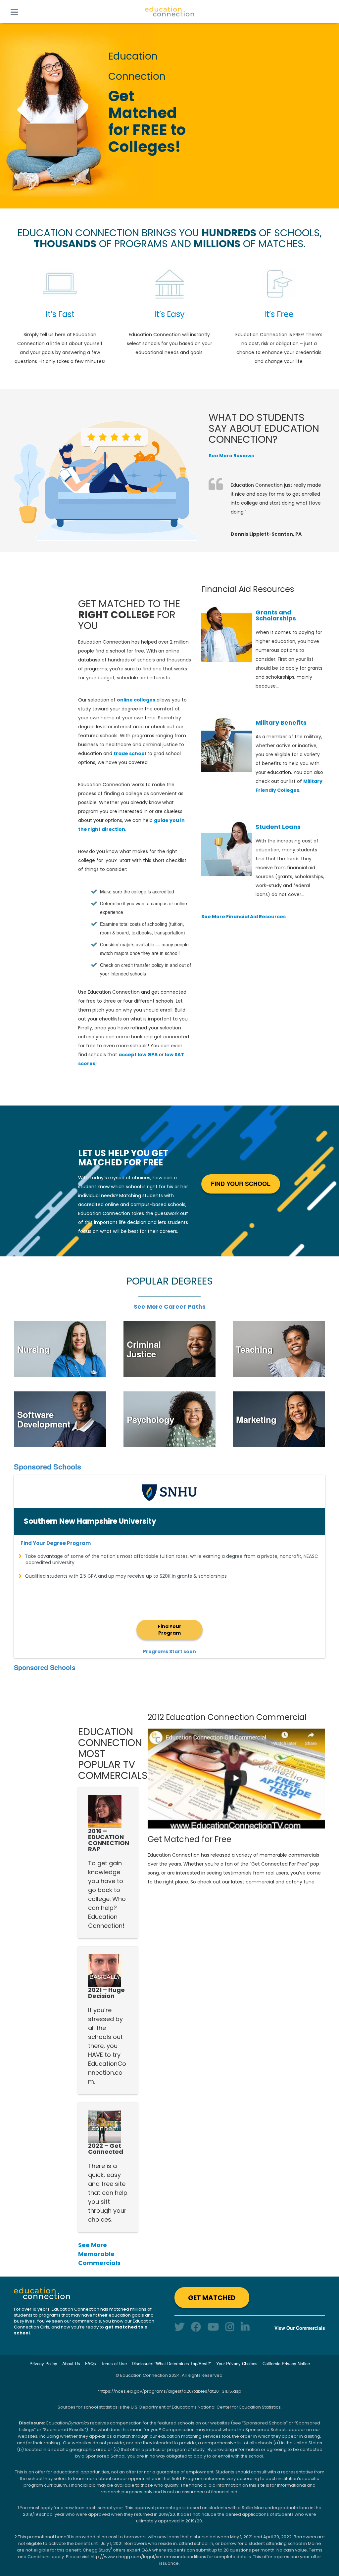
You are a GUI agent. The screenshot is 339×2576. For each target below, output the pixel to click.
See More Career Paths (170, 1307)
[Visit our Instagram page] (230, 2326)
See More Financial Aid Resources (243, 917)
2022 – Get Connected (106, 2149)
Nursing (33, 1349)
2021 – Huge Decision (106, 1993)
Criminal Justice (144, 1349)
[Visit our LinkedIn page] (245, 2326)
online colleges (136, 700)
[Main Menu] (14, 11)
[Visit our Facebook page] (196, 2326)
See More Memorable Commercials (99, 2254)
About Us (71, 2363)
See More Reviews (231, 456)
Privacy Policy (43, 2363)
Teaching (254, 1349)
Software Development (44, 1419)
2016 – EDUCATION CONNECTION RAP (109, 1840)
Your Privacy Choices (237, 2363)
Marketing (256, 1419)
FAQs (91, 2363)
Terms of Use (114, 2363)
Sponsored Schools (48, 1467)
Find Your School (241, 1184)
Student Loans (278, 827)
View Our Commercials (300, 2328)
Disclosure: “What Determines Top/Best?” (171, 2363)
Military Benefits (281, 723)
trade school (130, 753)
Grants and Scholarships (276, 615)
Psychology (150, 1419)
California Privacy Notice (286, 2363)
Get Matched (212, 2298)
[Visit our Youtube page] (213, 2326)
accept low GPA (138, 1055)
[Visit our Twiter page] (179, 2326)
